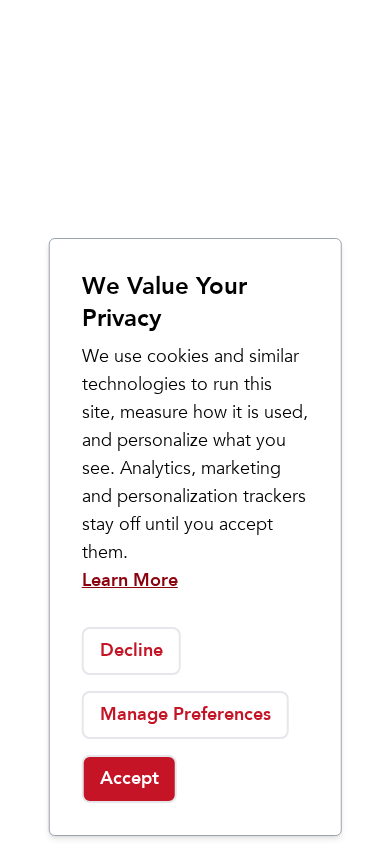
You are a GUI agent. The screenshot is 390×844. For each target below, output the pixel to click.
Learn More (130, 580)
